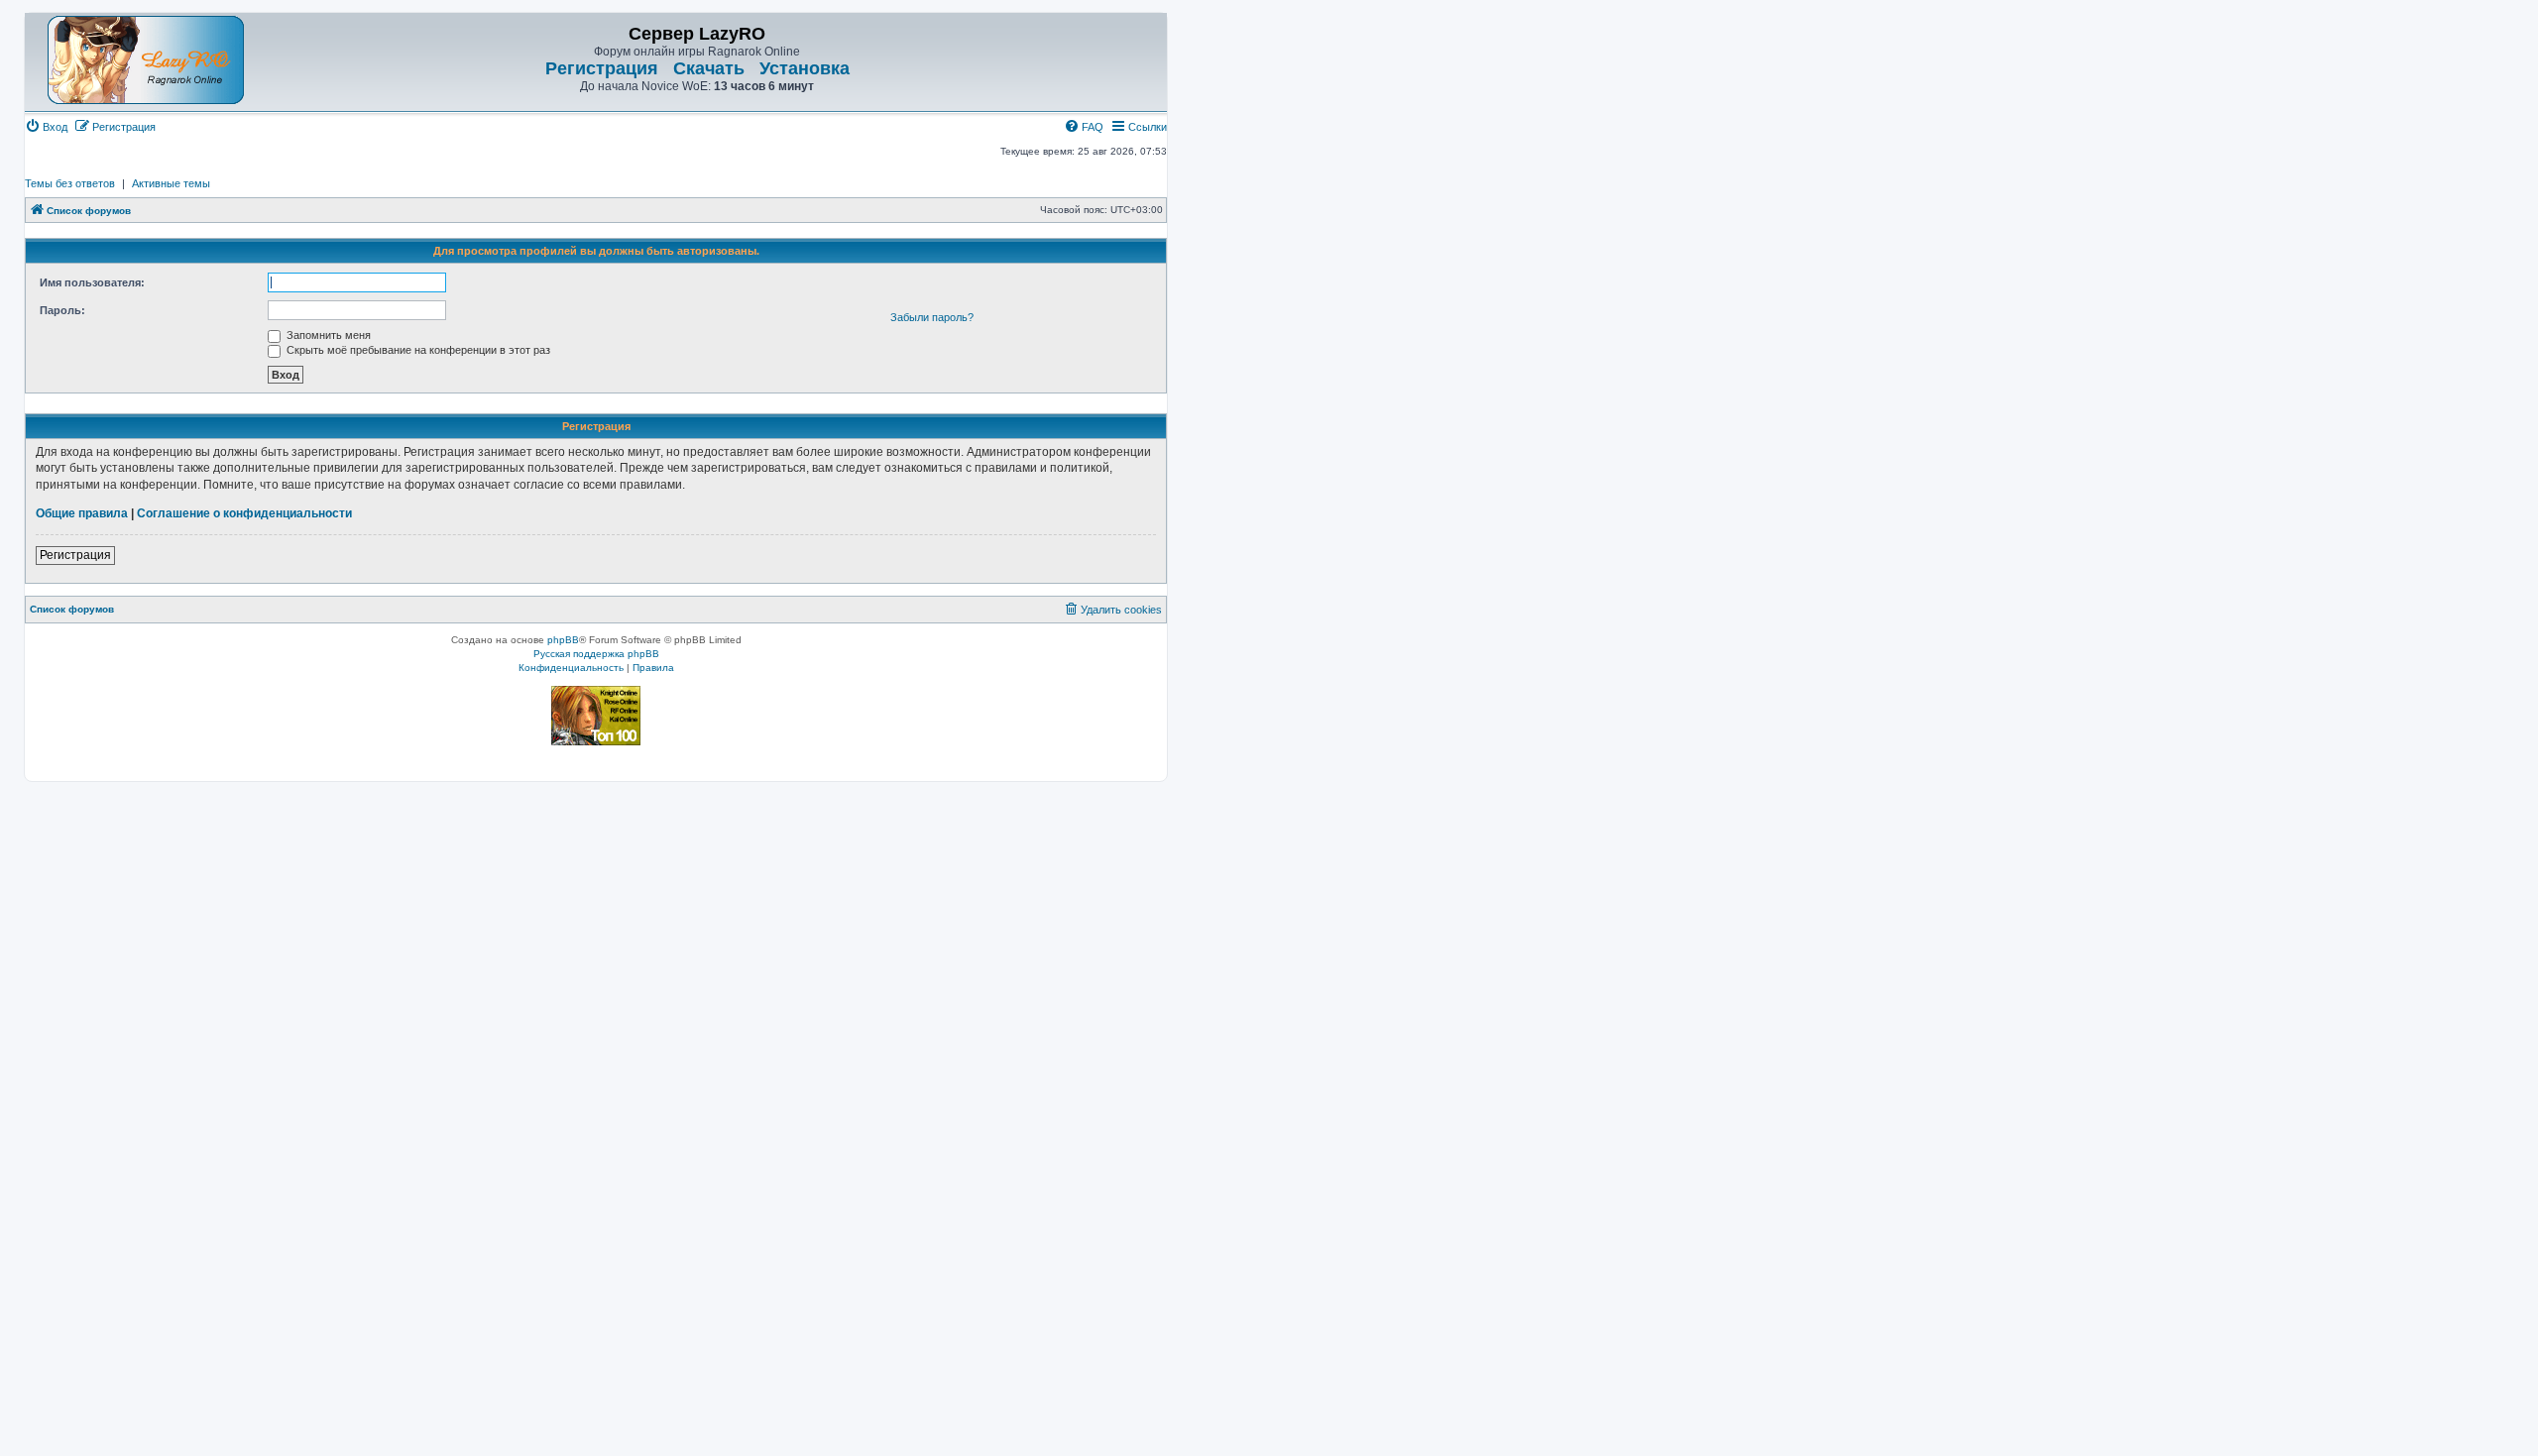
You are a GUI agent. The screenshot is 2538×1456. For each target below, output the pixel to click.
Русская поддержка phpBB (596, 654)
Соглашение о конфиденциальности (244, 513)
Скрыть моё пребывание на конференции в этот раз (417, 350)
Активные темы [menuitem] (171, 183)
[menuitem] (46, 127)
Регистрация (602, 68)
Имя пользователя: (92, 282)
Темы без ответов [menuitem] (70, 183)
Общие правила (82, 513)
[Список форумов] (146, 60)
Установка (805, 68)
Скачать (709, 68)
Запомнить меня (327, 335)
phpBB (563, 640)
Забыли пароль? (932, 317)
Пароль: (62, 310)
